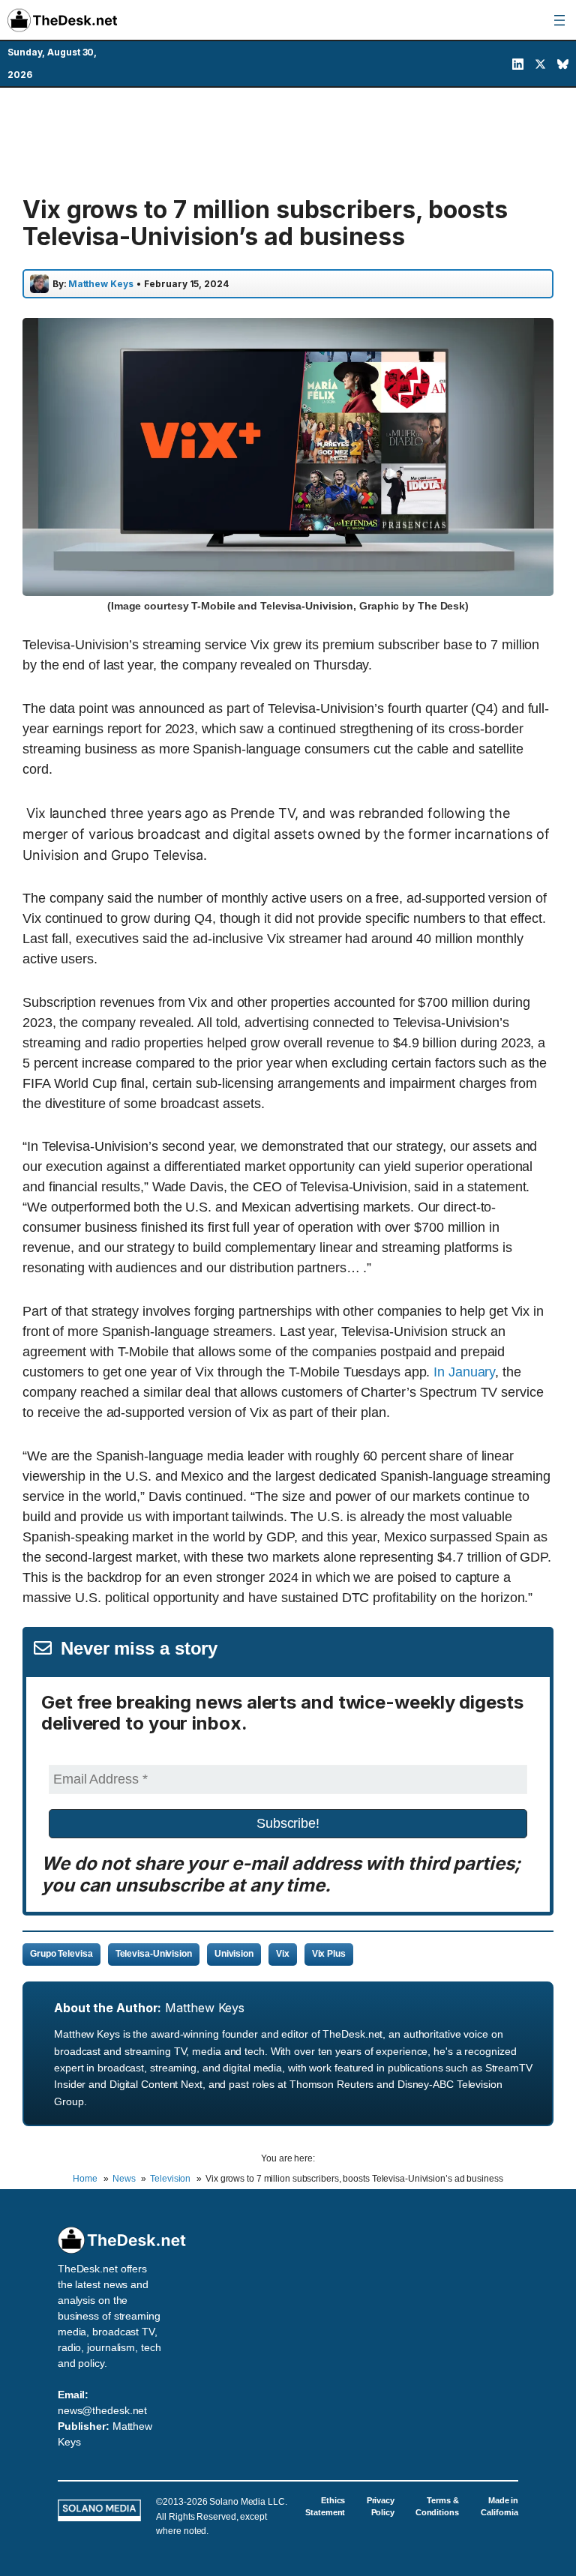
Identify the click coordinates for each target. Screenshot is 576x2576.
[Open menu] (559, 20)
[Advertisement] (288, 140)
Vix (283, 1954)
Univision (234, 1954)
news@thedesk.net (102, 2410)
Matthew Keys (205, 2008)
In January (464, 1372)
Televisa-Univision (154, 1954)
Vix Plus (329, 1954)
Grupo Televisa (61, 1954)
